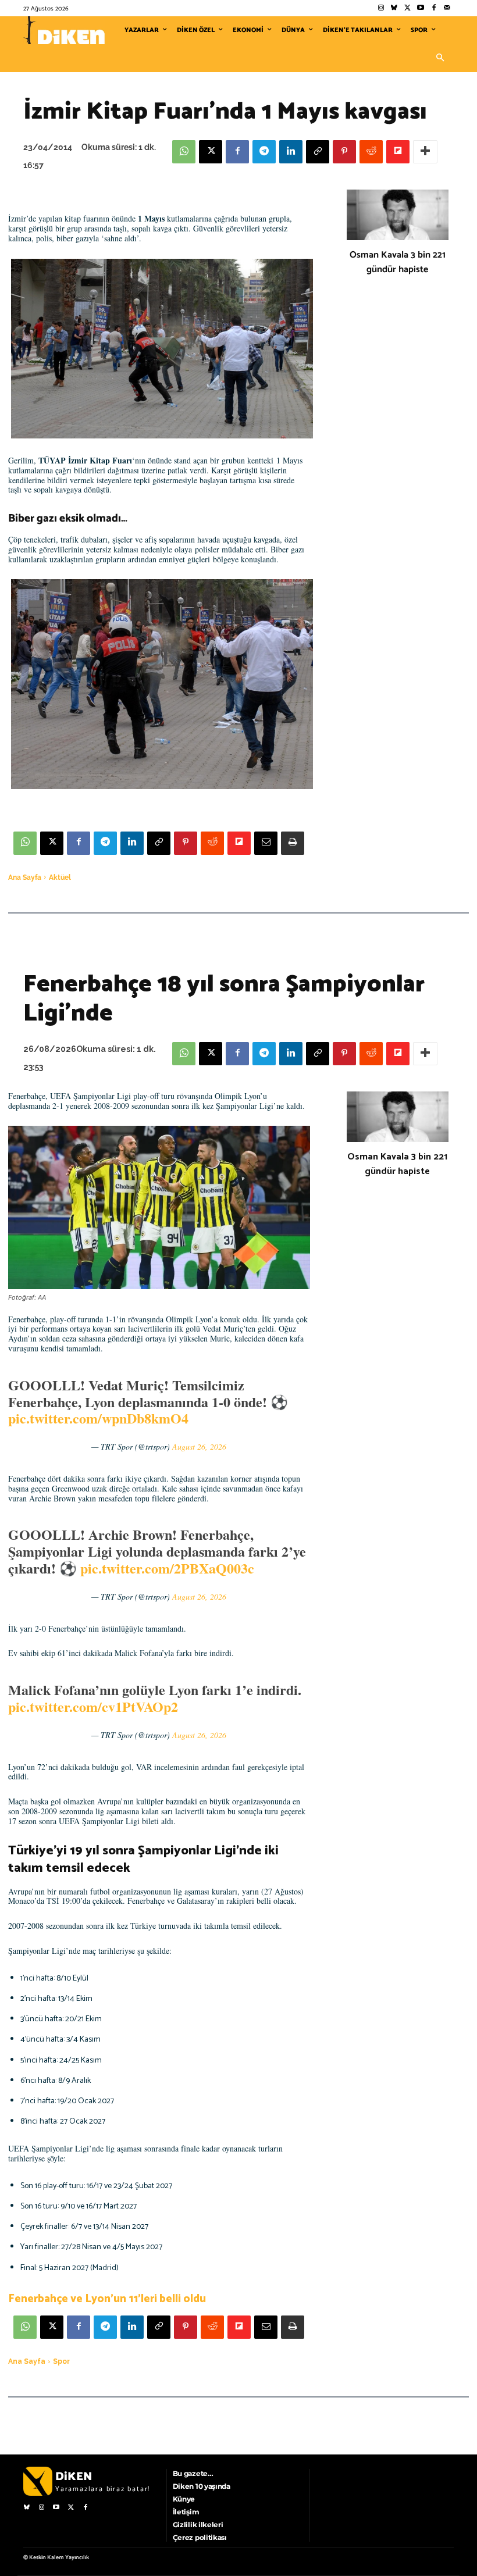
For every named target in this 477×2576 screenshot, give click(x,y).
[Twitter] (407, 8)
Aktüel (60, 877)
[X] (211, 152)
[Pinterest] (344, 152)
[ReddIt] (371, 152)
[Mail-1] (447, 8)
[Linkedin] (291, 152)
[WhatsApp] (184, 152)
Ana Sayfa (25, 877)
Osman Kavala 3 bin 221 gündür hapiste (398, 262)
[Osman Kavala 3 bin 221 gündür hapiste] (398, 215)
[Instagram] (381, 8)
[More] (425, 152)
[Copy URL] (318, 152)
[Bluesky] (394, 8)
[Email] (266, 843)
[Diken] (64, 30)
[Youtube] (421, 8)
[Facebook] (434, 8)
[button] (440, 58)
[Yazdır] (293, 843)
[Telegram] (264, 152)
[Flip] (398, 152)
